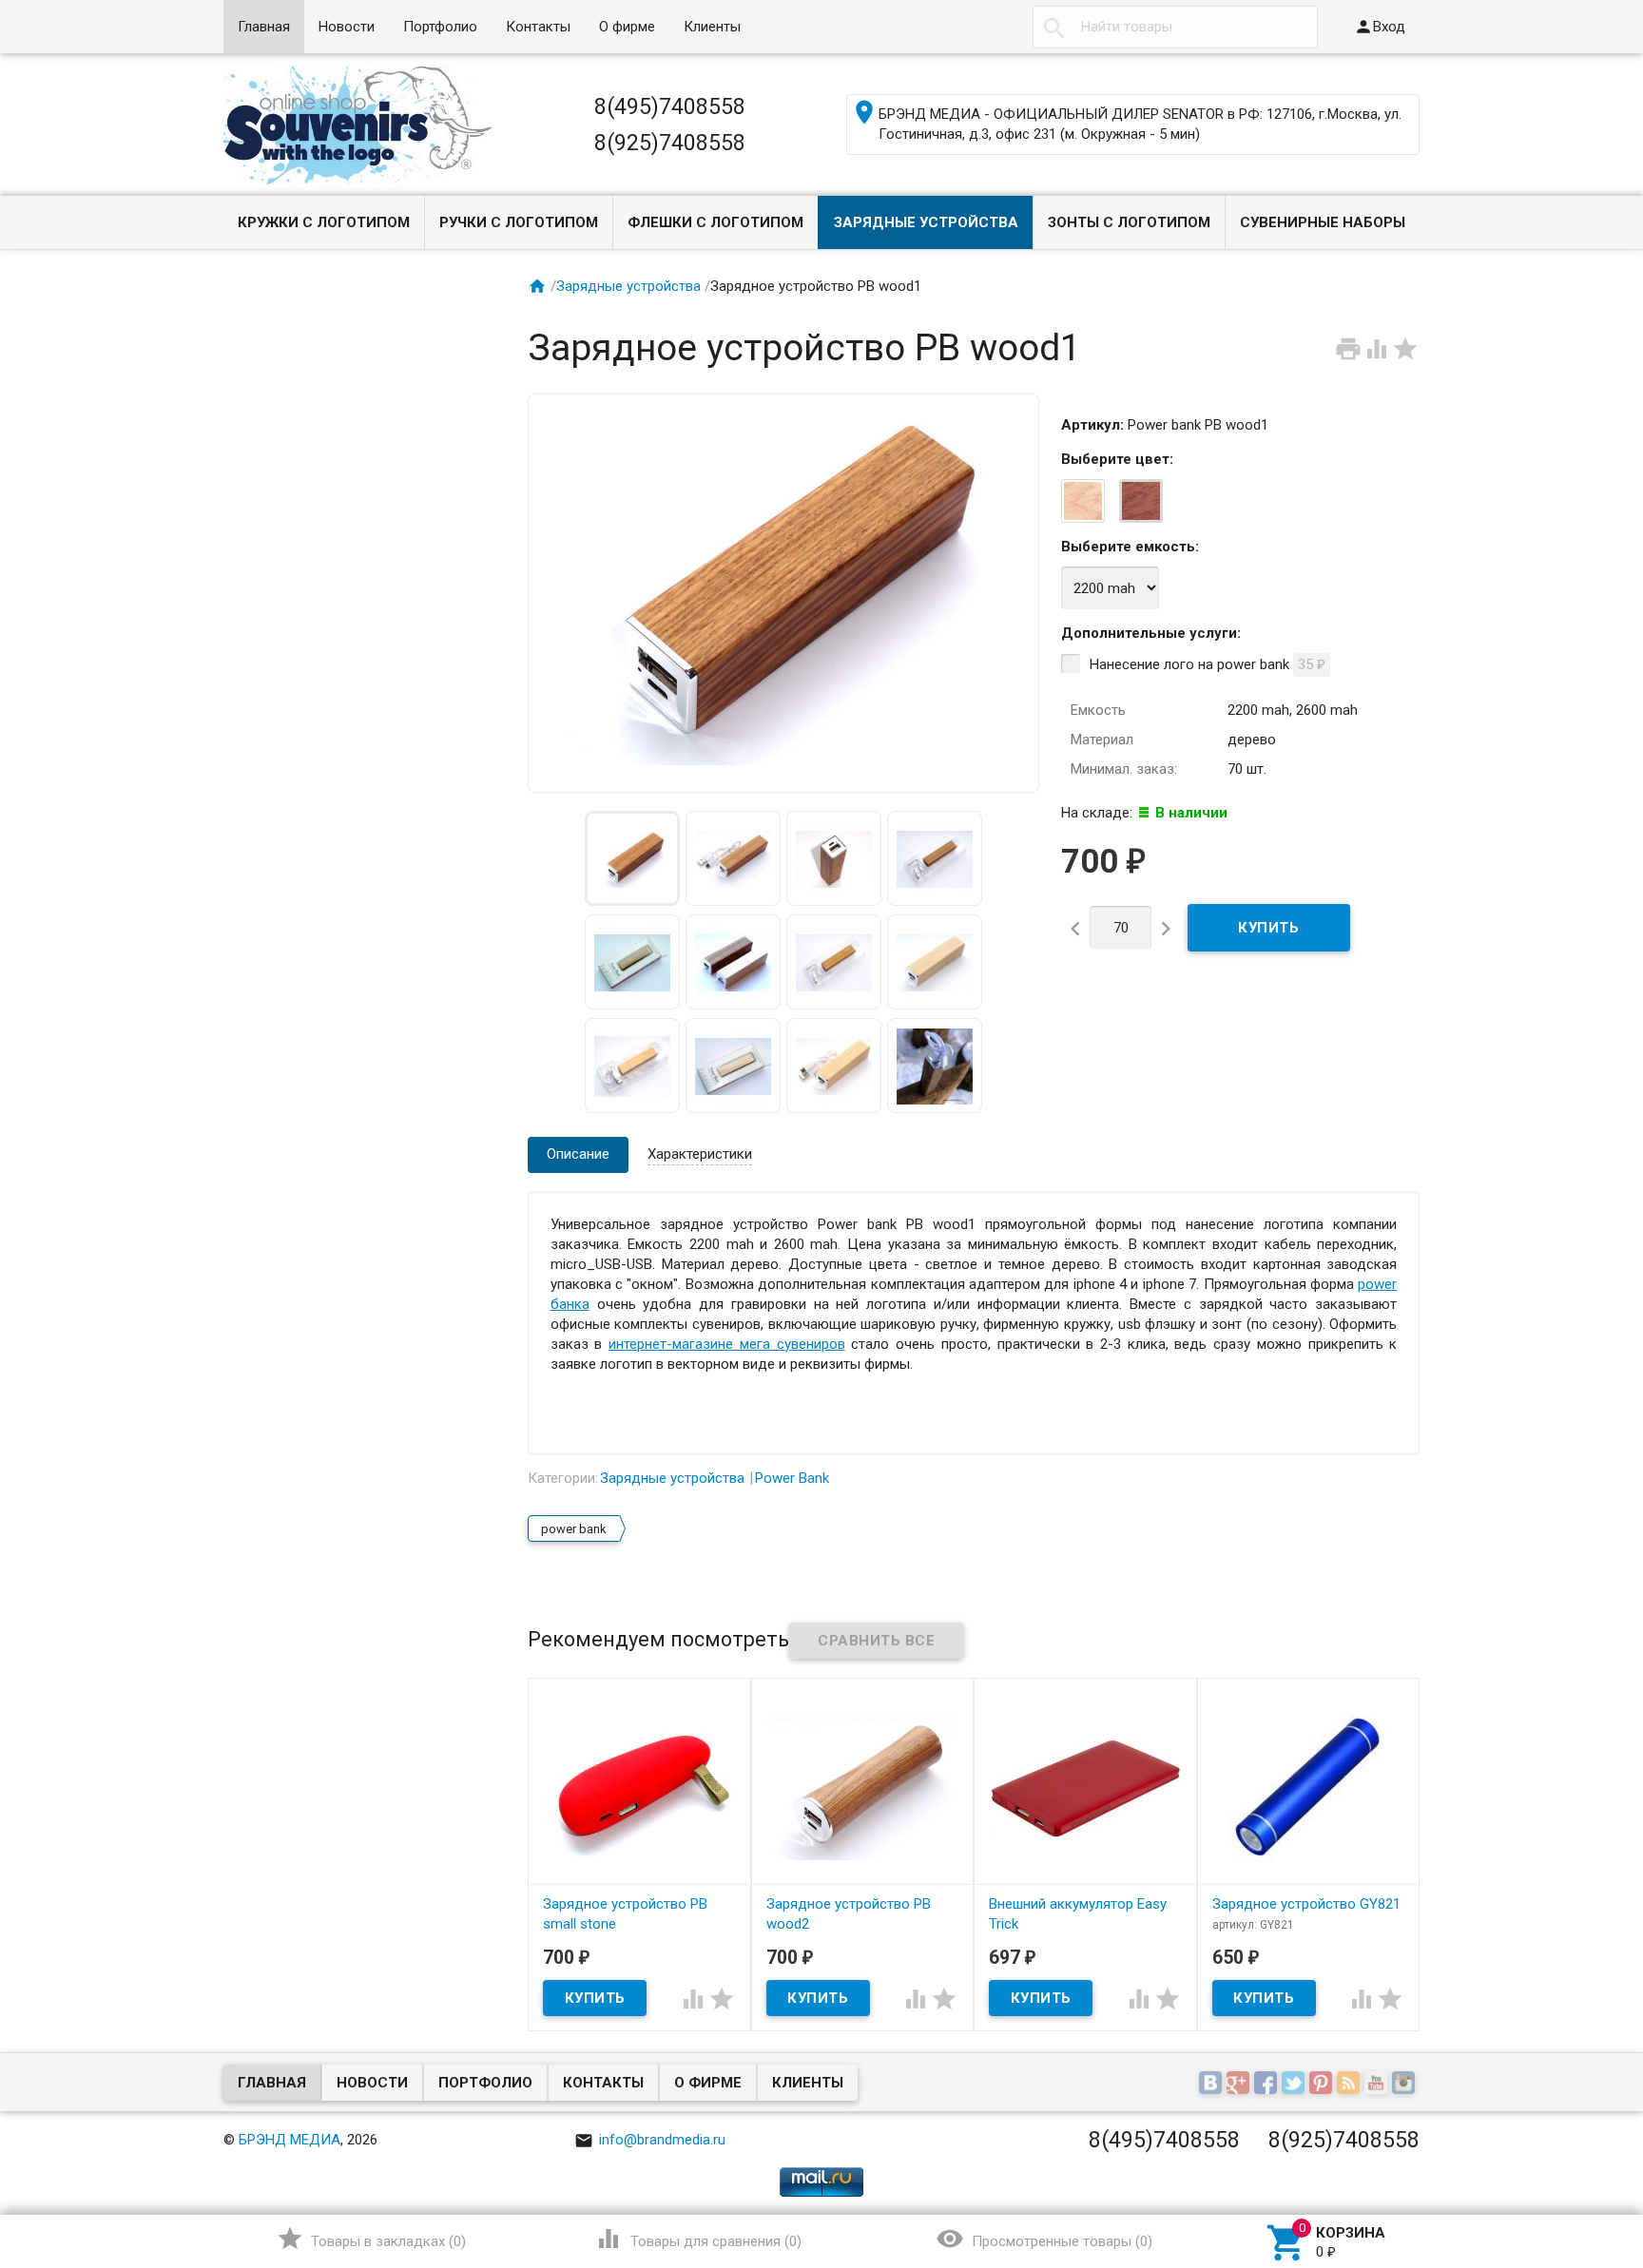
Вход (1380, 27)
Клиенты (712, 27)
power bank (574, 1529)
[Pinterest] (1323, 2084)
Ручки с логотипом (519, 222)
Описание (578, 1154)
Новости (347, 27)
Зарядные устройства (926, 222)
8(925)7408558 (670, 143)
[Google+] (1240, 2084)
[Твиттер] (1295, 2084)
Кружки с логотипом (324, 222)
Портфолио (440, 27)
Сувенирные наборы (1323, 222)
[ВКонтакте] (1213, 2084)
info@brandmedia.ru (650, 2140)
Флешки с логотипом (715, 222)
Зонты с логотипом (1129, 222)
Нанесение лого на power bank (1208, 664)
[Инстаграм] (1406, 2084)
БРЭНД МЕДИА (290, 2140)
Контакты (538, 27)
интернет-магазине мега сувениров (726, 1344)
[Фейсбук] (1268, 2084)
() (371, 2239)
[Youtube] (1378, 2084)
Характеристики (700, 1154)
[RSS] (1351, 2084)
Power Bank (792, 1478)
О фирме (627, 27)
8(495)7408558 (670, 106)
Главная (264, 27)
